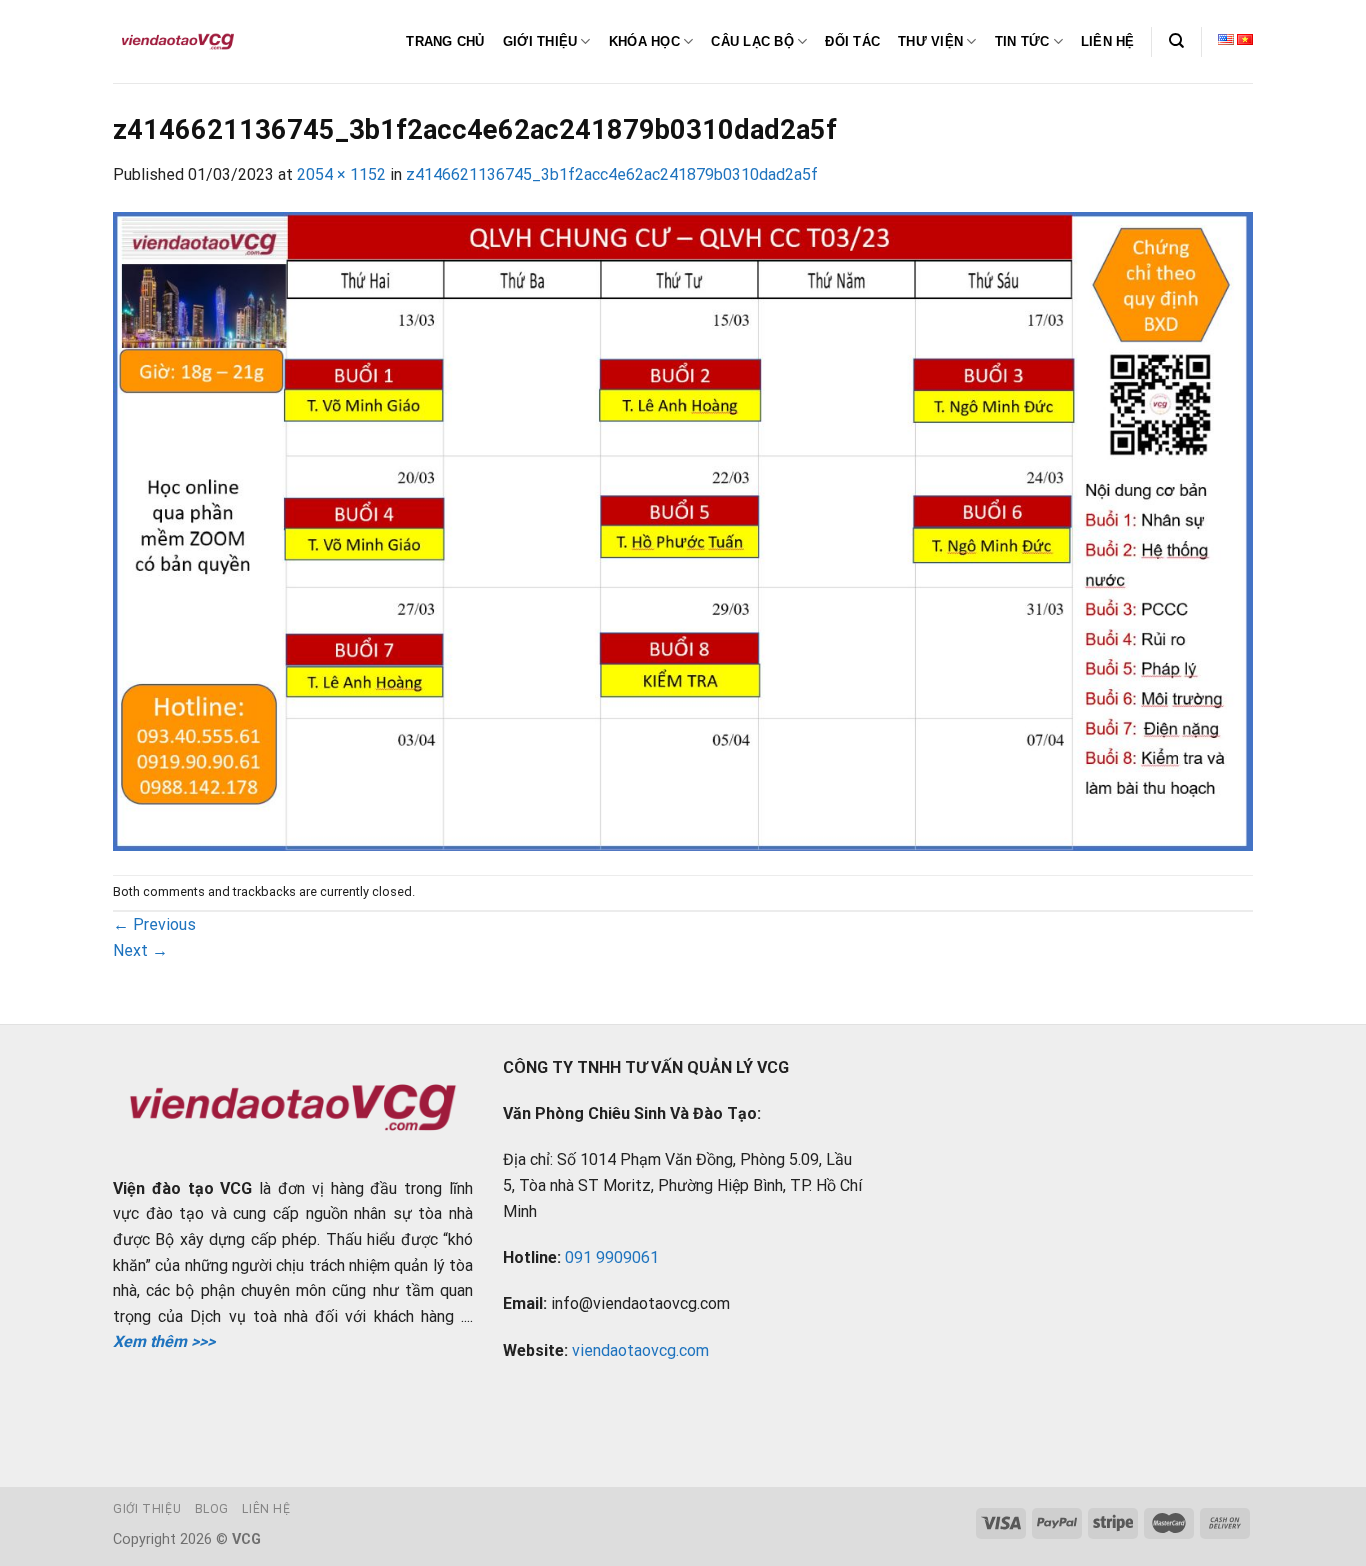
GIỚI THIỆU (540, 41)
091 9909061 (612, 1257)
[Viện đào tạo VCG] (178, 42)
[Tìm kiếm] (1176, 41)
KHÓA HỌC (644, 41)
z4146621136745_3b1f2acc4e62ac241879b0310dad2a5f (612, 174)
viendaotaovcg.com (640, 1350)
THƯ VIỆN (930, 41)
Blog (212, 1509)
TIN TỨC (1022, 41)
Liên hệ (266, 1509)
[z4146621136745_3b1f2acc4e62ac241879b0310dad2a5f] (683, 529)
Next (140, 950)
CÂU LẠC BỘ (752, 41)
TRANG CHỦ (445, 41)
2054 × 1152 (341, 174)
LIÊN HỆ (1108, 41)
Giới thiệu (147, 1509)
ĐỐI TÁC (852, 41)
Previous (154, 924)
